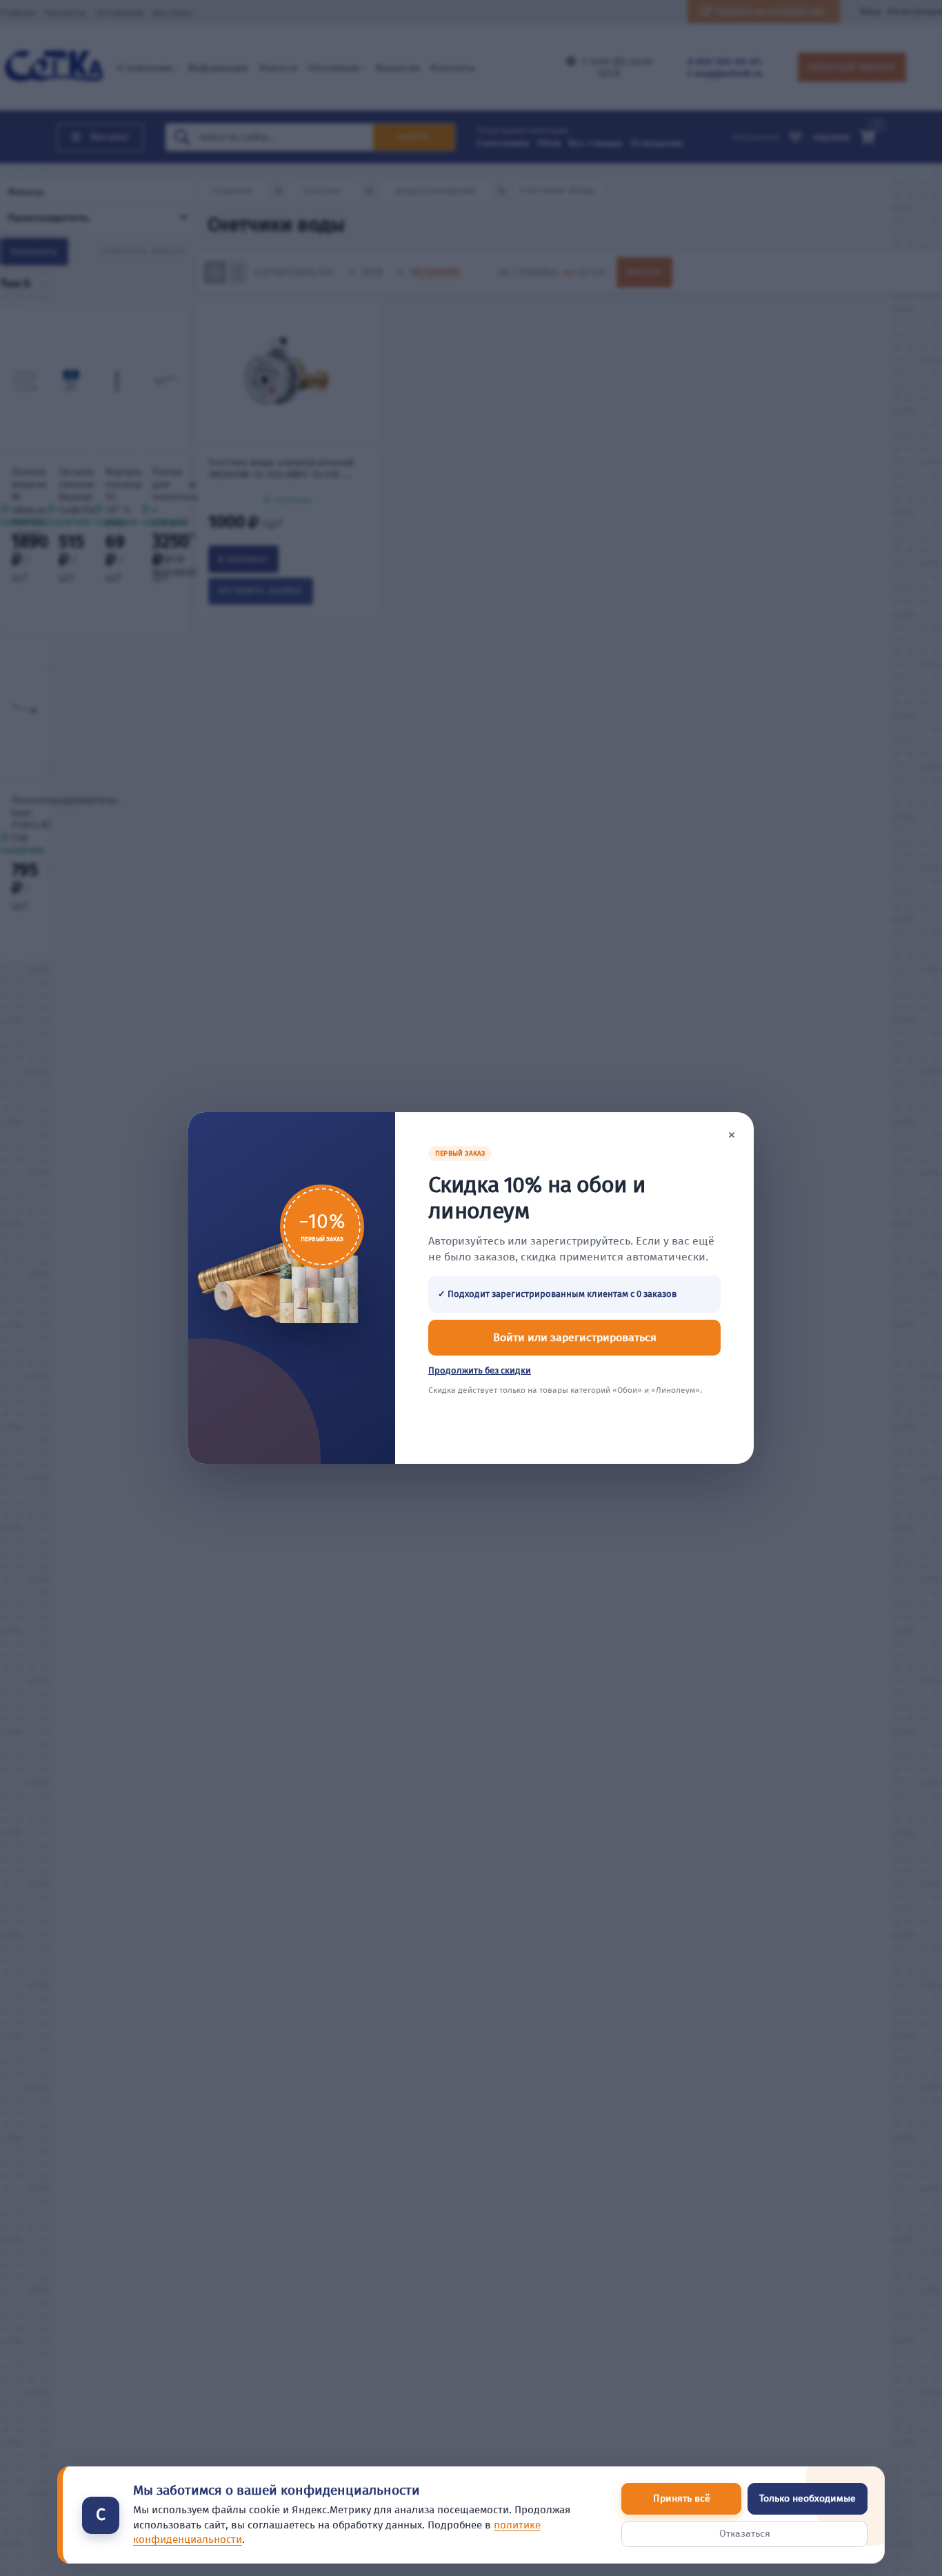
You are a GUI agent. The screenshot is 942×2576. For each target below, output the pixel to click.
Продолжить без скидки (480, 1370)
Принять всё (682, 2498)
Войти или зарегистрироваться (575, 1337)
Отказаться (745, 2534)
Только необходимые (808, 2498)
